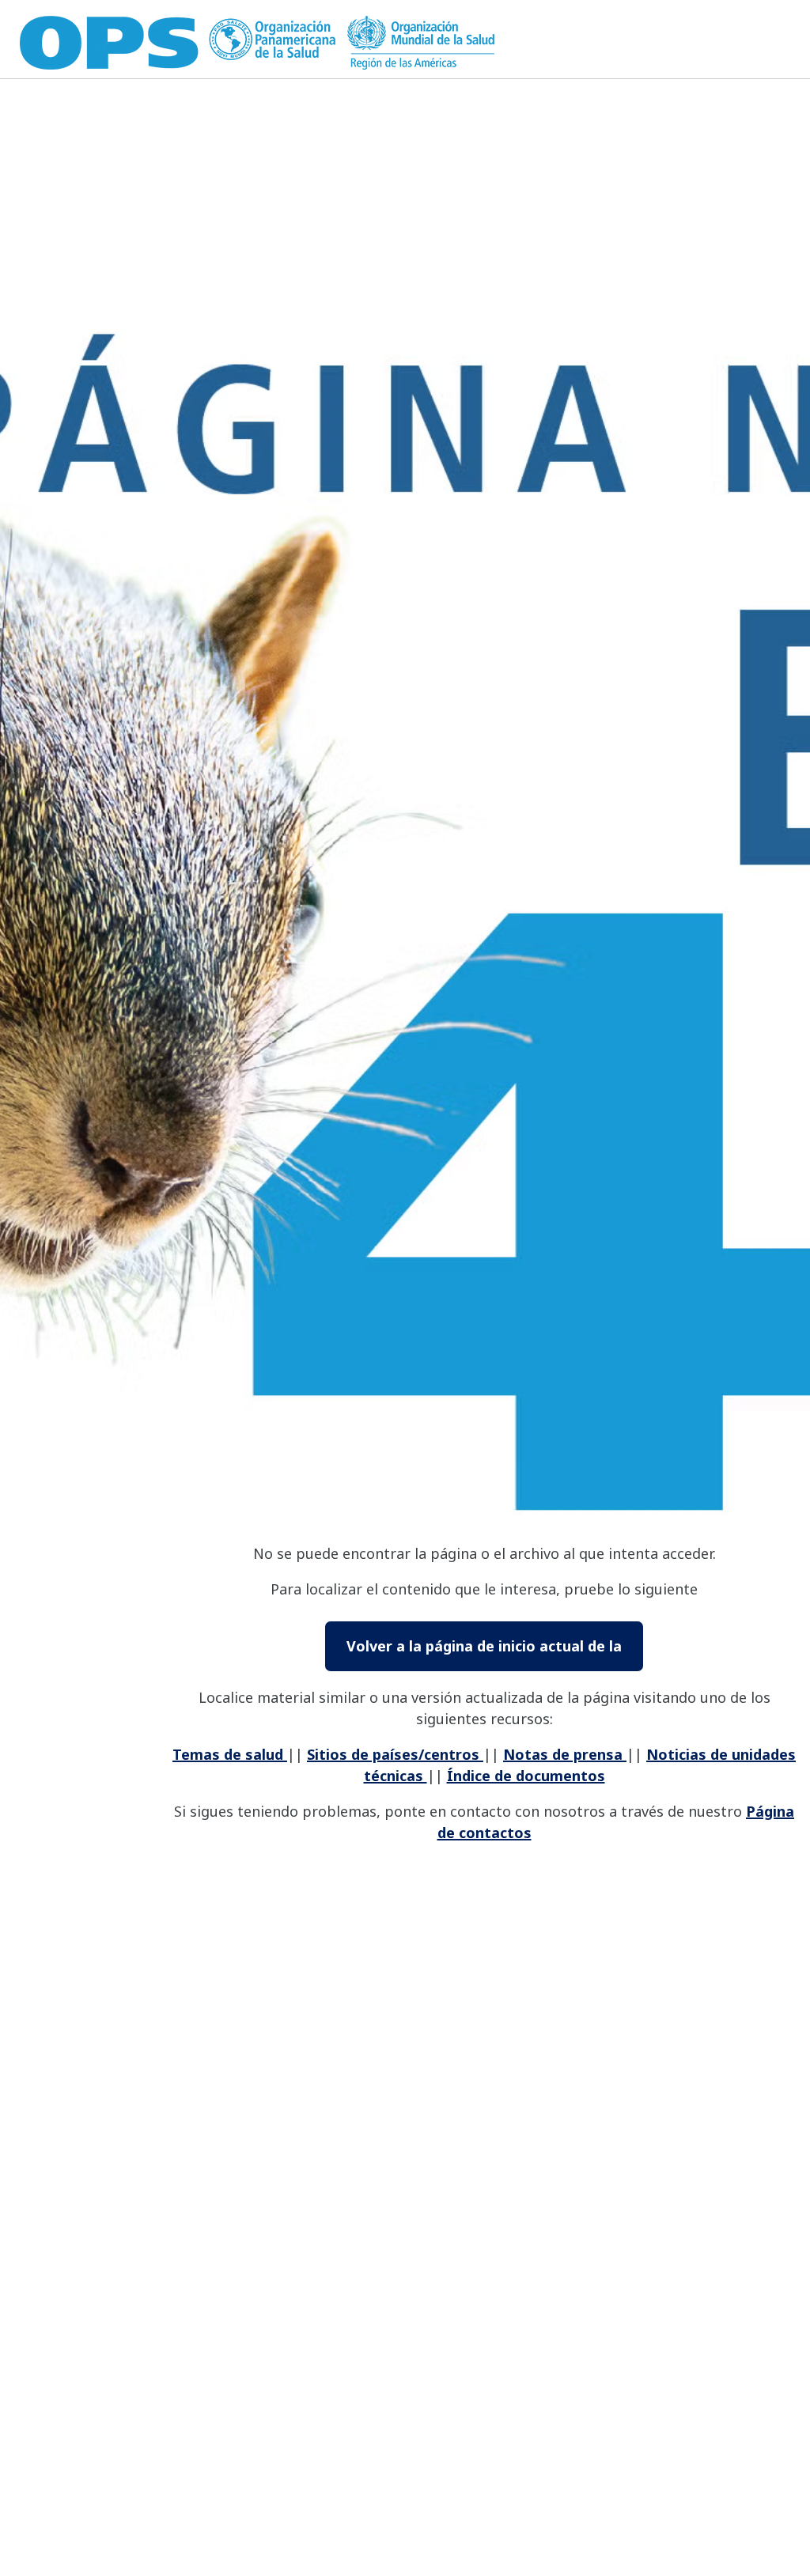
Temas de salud (230, 1754)
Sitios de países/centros (395, 1754)
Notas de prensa (565, 1754)
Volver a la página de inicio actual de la (484, 1646)
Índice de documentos (526, 1776)
